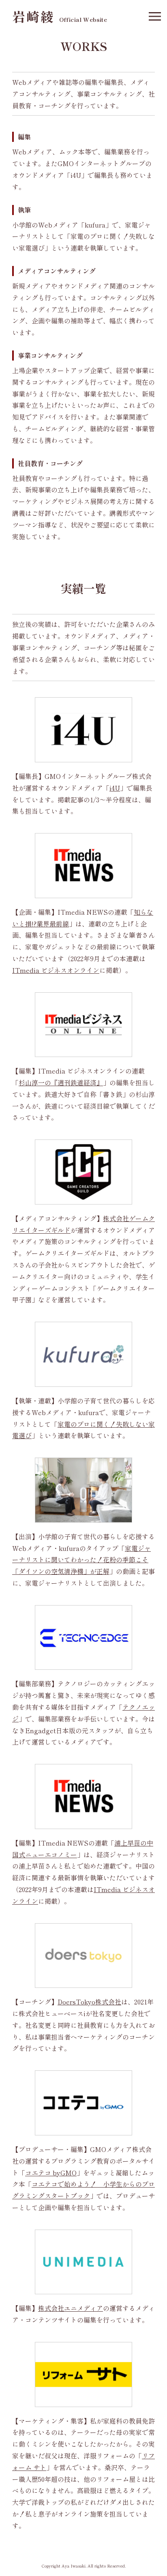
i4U (115, 788)
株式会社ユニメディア (71, 2308)
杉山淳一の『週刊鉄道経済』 (61, 1082)
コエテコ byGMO (51, 2173)
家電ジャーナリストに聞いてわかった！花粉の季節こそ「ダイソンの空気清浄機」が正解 (81, 1560)
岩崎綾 (60, 16)
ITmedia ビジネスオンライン (56, 970)
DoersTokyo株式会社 (89, 2002)
